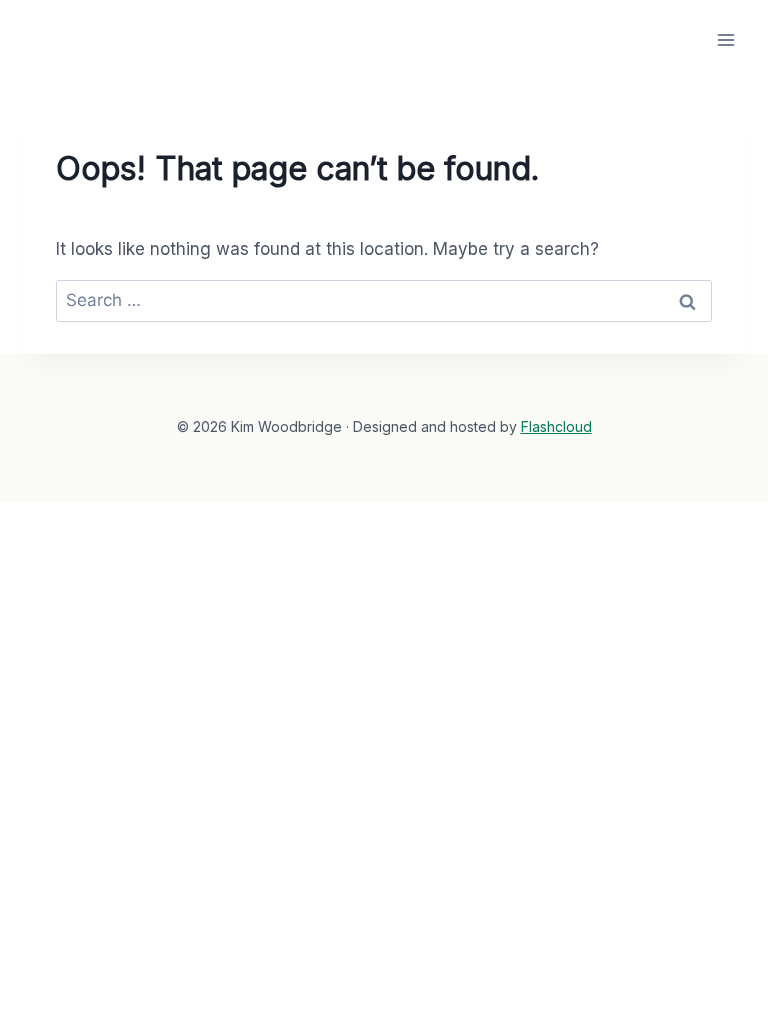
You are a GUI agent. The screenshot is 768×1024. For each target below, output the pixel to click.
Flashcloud (556, 426)
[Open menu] (725, 39)
